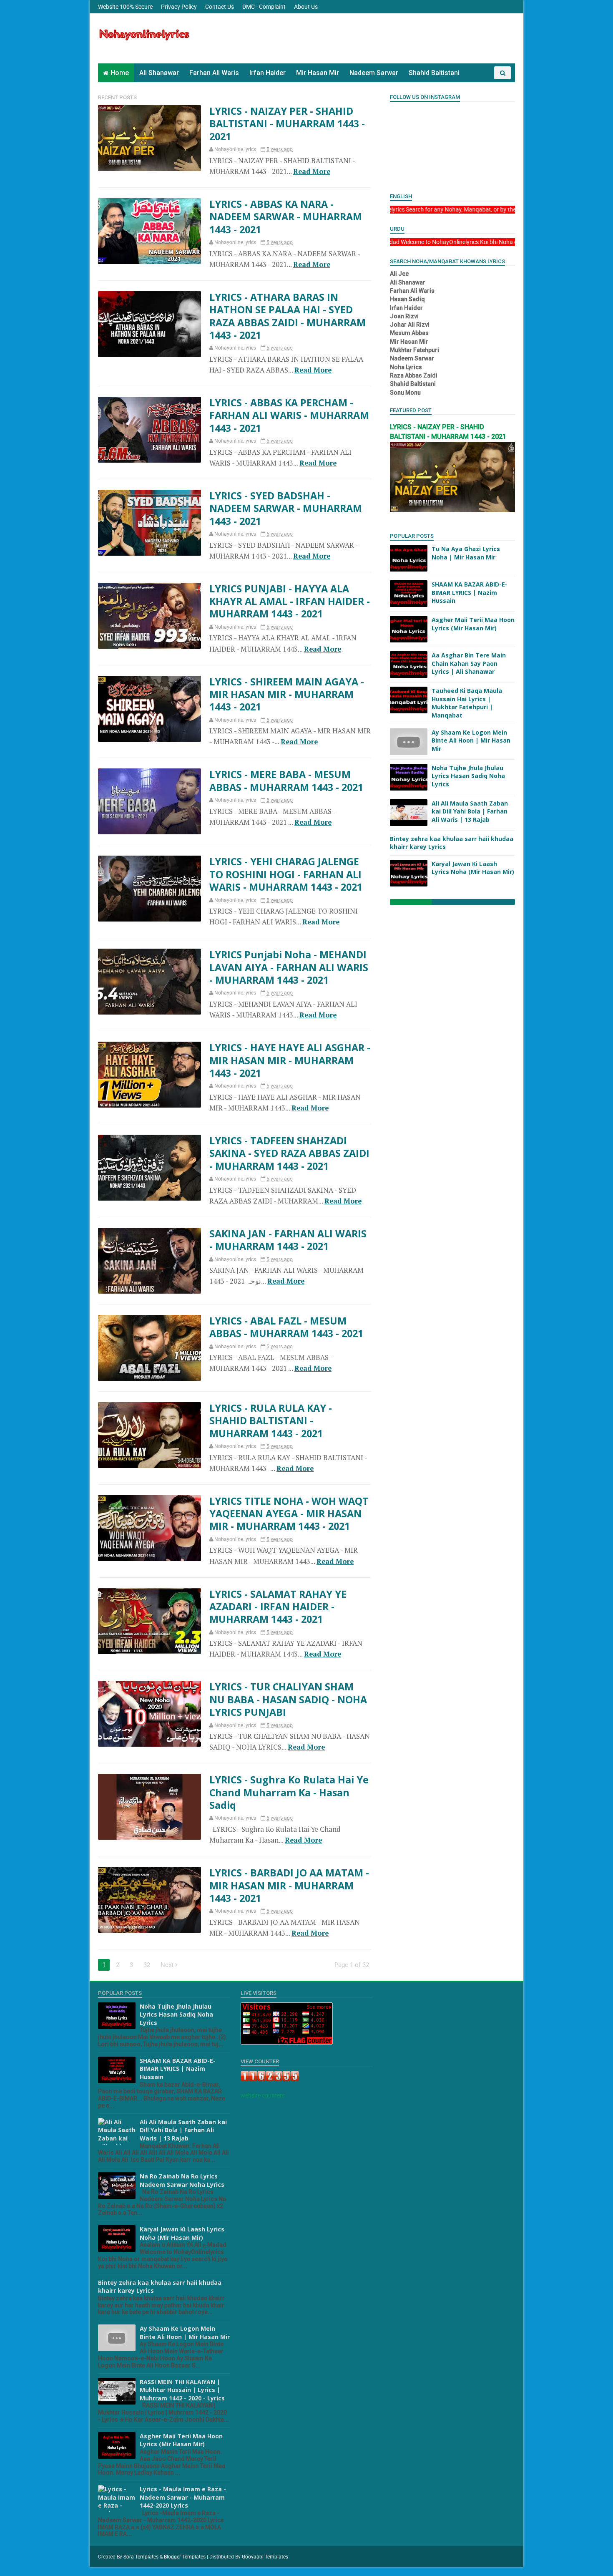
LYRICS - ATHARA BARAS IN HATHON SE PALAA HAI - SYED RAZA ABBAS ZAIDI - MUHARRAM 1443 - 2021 (288, 316)
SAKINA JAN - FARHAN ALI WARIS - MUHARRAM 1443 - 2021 (288, 1240)
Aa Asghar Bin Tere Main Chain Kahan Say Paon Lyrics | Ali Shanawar (469, 663)
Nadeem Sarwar (374, 73)
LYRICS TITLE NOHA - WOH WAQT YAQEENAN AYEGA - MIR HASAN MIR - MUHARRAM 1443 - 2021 (289, 1514)
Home (120, 73)
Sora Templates (141, 2557)
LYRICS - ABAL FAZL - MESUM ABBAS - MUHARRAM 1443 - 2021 (286, 1327)
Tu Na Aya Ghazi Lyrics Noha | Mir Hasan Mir (466, 553)
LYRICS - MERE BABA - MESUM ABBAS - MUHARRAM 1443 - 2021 (286, 781)
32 (147, 1965)
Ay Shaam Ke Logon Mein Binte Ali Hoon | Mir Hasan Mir (471, 740)
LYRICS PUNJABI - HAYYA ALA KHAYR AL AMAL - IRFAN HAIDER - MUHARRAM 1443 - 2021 (290, 601)
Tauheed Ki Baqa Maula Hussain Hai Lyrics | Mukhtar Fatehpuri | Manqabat (467, 703)
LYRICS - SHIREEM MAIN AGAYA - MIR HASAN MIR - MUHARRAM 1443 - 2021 (287, 694)
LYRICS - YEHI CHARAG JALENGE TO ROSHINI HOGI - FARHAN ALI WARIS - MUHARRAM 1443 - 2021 (286, 874)
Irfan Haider (268, 73)
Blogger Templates (185, 2557)
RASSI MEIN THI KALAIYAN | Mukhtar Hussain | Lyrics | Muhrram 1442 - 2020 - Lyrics (182, 2390)
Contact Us (220, 7)
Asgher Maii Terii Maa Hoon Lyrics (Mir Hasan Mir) (473, 624)
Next (168, 1965)
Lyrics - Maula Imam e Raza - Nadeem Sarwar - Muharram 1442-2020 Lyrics (183, 2497)
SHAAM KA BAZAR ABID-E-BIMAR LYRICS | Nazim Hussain (470, 592)
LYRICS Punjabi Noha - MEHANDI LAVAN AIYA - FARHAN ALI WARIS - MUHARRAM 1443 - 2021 (289, 967)
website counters (263, 2095)
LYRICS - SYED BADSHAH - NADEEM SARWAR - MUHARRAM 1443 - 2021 (286, 508)
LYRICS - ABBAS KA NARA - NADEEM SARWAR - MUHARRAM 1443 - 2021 (286, 217)
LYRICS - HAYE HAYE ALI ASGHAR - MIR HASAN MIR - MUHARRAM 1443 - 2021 (290, 1060)
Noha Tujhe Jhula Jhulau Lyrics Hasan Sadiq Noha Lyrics (468, 776)
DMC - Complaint (264, 7)
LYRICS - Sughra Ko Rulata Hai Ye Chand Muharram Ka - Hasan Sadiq (289, 1792)
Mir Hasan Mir (318, 73)
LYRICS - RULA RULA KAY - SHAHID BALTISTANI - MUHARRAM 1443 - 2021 (271, 1421)
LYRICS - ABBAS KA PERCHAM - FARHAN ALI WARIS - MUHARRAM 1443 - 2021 (289, 415)
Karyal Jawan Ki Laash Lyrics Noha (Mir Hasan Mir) (473, 868)
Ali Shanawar (159, 73)
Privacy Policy (179, 7)
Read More (312, 171)
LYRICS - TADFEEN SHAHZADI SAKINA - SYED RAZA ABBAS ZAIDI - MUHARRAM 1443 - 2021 (289, 1153)
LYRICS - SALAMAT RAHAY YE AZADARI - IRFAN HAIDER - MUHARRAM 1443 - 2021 (278, 1607)
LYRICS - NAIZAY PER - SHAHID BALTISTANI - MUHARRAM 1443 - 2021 (287, 124)
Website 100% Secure (125, 7)
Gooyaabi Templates (265, 2557)
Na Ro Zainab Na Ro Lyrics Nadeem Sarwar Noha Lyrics (182, 2180)
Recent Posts (117, 97)
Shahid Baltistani (434, 73)
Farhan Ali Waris (214, 73)
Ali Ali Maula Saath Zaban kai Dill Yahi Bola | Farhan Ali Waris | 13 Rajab (470, 811)
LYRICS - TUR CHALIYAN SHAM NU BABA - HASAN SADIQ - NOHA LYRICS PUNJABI (288, 1699)
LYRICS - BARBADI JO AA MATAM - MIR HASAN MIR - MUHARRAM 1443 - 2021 (289, 1885)
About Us (306, 7)
